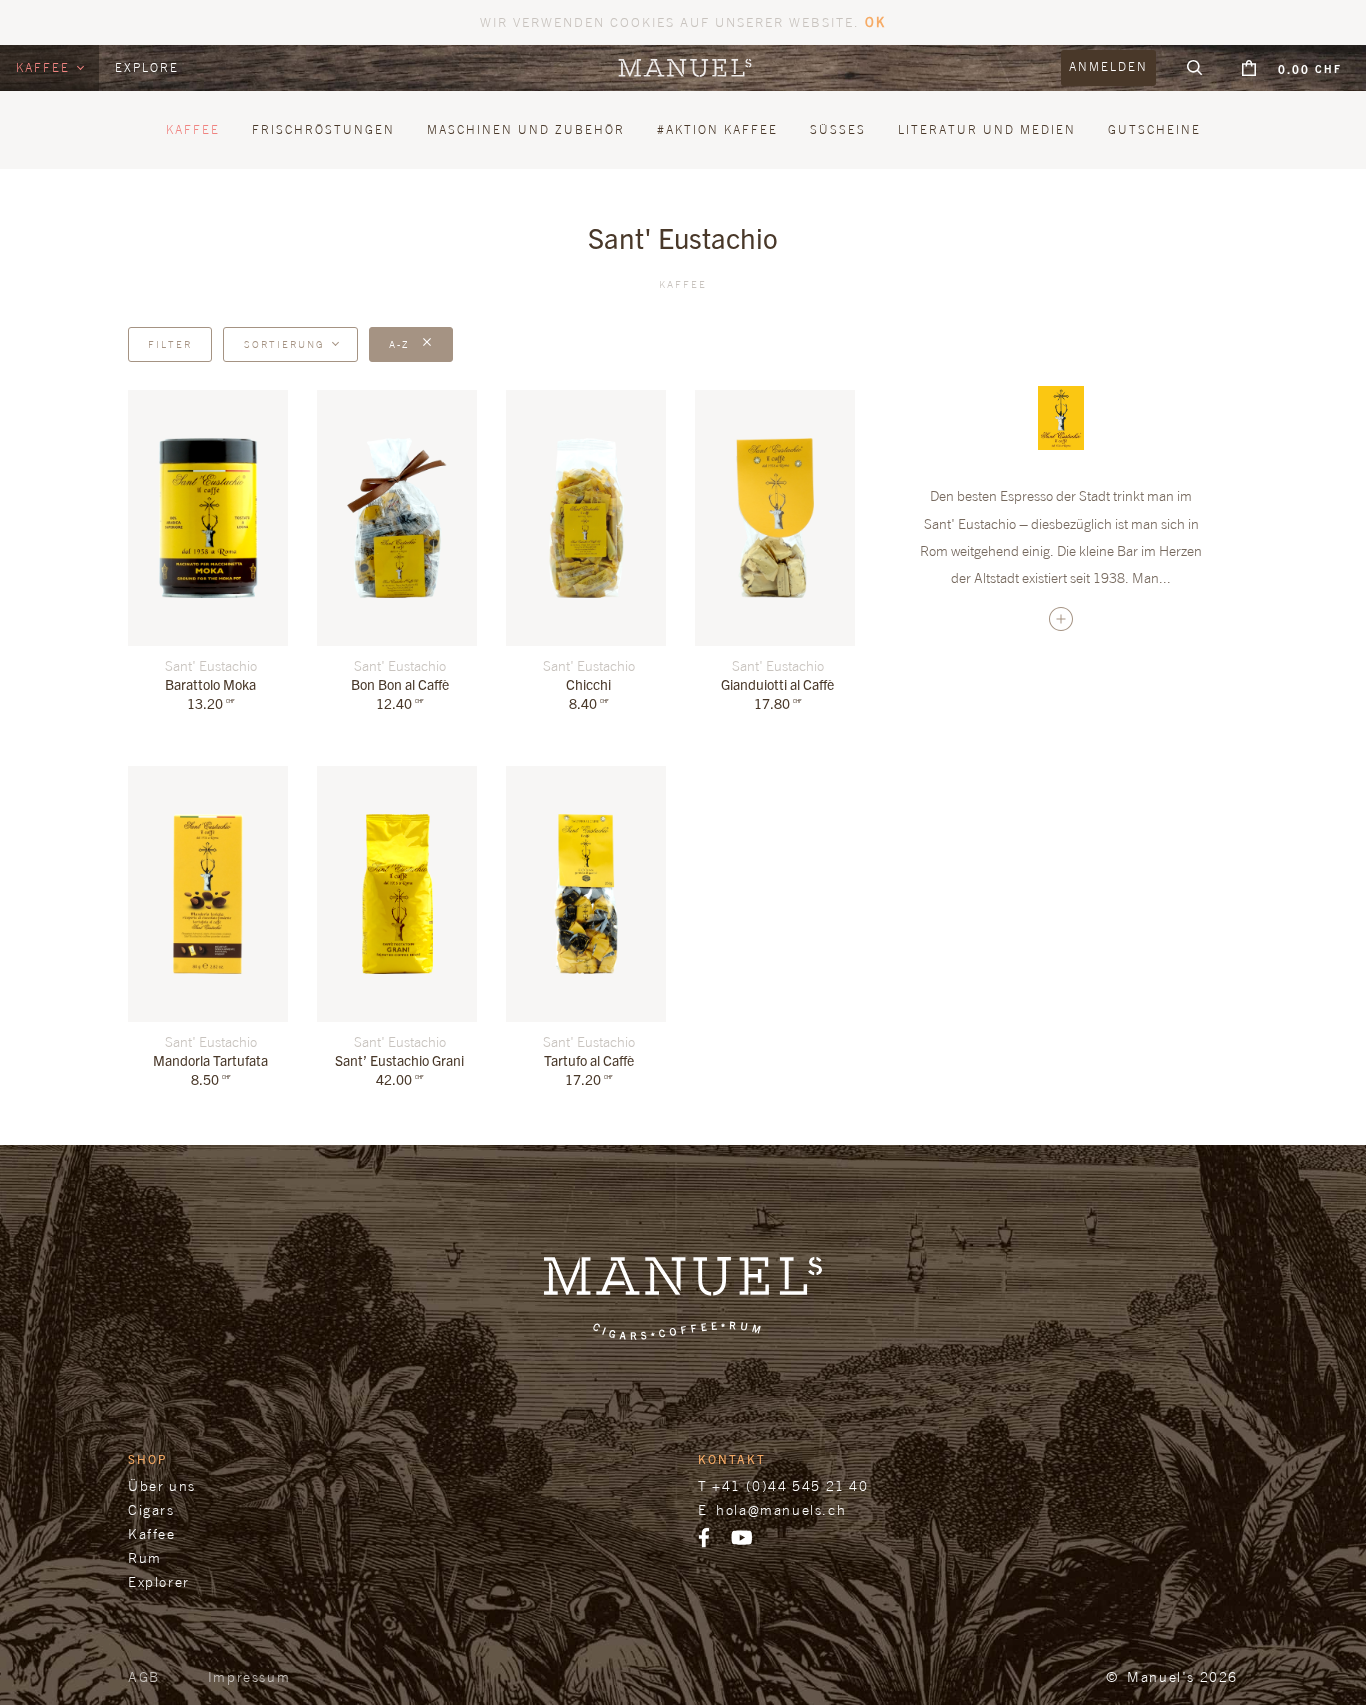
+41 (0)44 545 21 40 (790, 1485)
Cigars (151, 1509)
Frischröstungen (323, 129)
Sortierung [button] (284, 344)
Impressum (249, 1676)
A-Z (401, 344)
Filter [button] (170, 344)
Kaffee (45, 67)
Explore (147, 67)
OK (875, 21)
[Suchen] (1195, 68)
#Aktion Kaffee (717, 129)
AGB (144, 1676)
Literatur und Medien (987, 129)
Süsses (838, 129)
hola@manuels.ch (781, 1509)
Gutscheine (1154, 129)
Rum (145, 1557)
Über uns (162, 1485)
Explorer (159, 1581)
